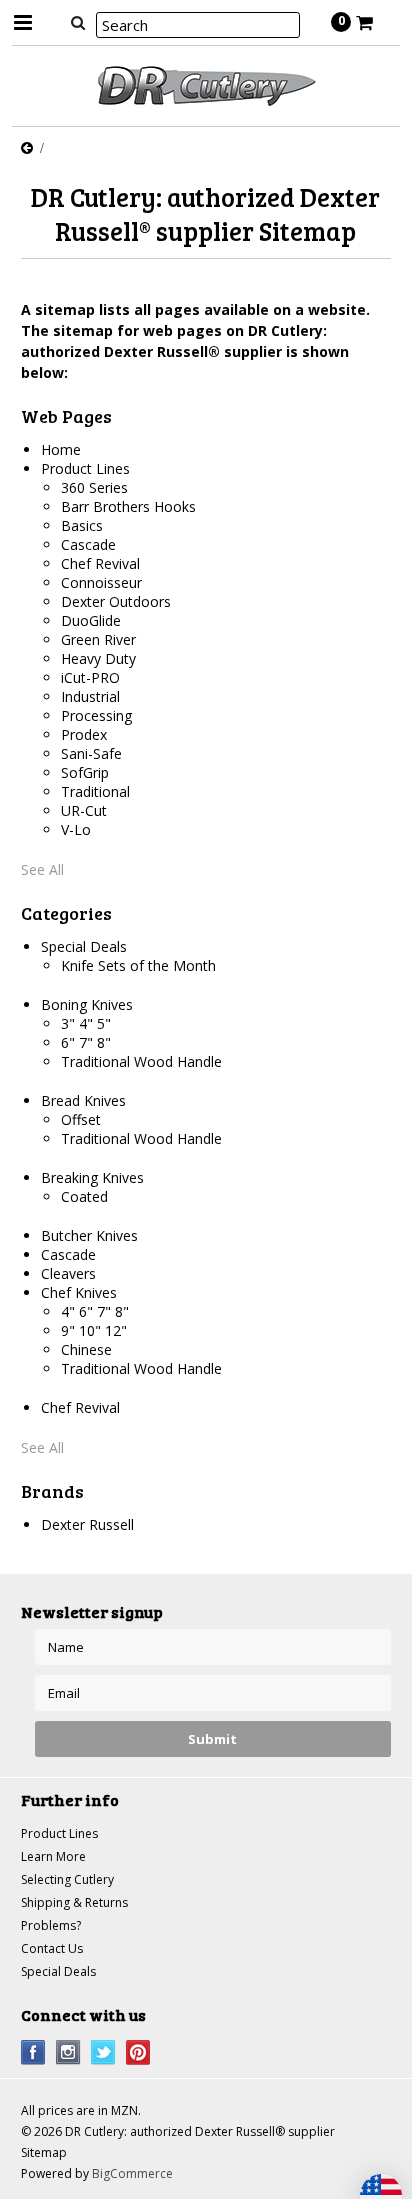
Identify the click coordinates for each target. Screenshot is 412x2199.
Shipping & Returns (74, 1902)
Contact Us (52, 1948)
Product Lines (59, 1833)
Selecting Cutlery (67, 1879)
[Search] (78, 22)
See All (42, 869)
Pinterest (138, 2052)
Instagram (68, 2052)
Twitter (103, 2052)
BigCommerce (132, 2173)
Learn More (53, 1856)
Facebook (33, 2052)
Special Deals (58, 1971)
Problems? (51, 1925)
